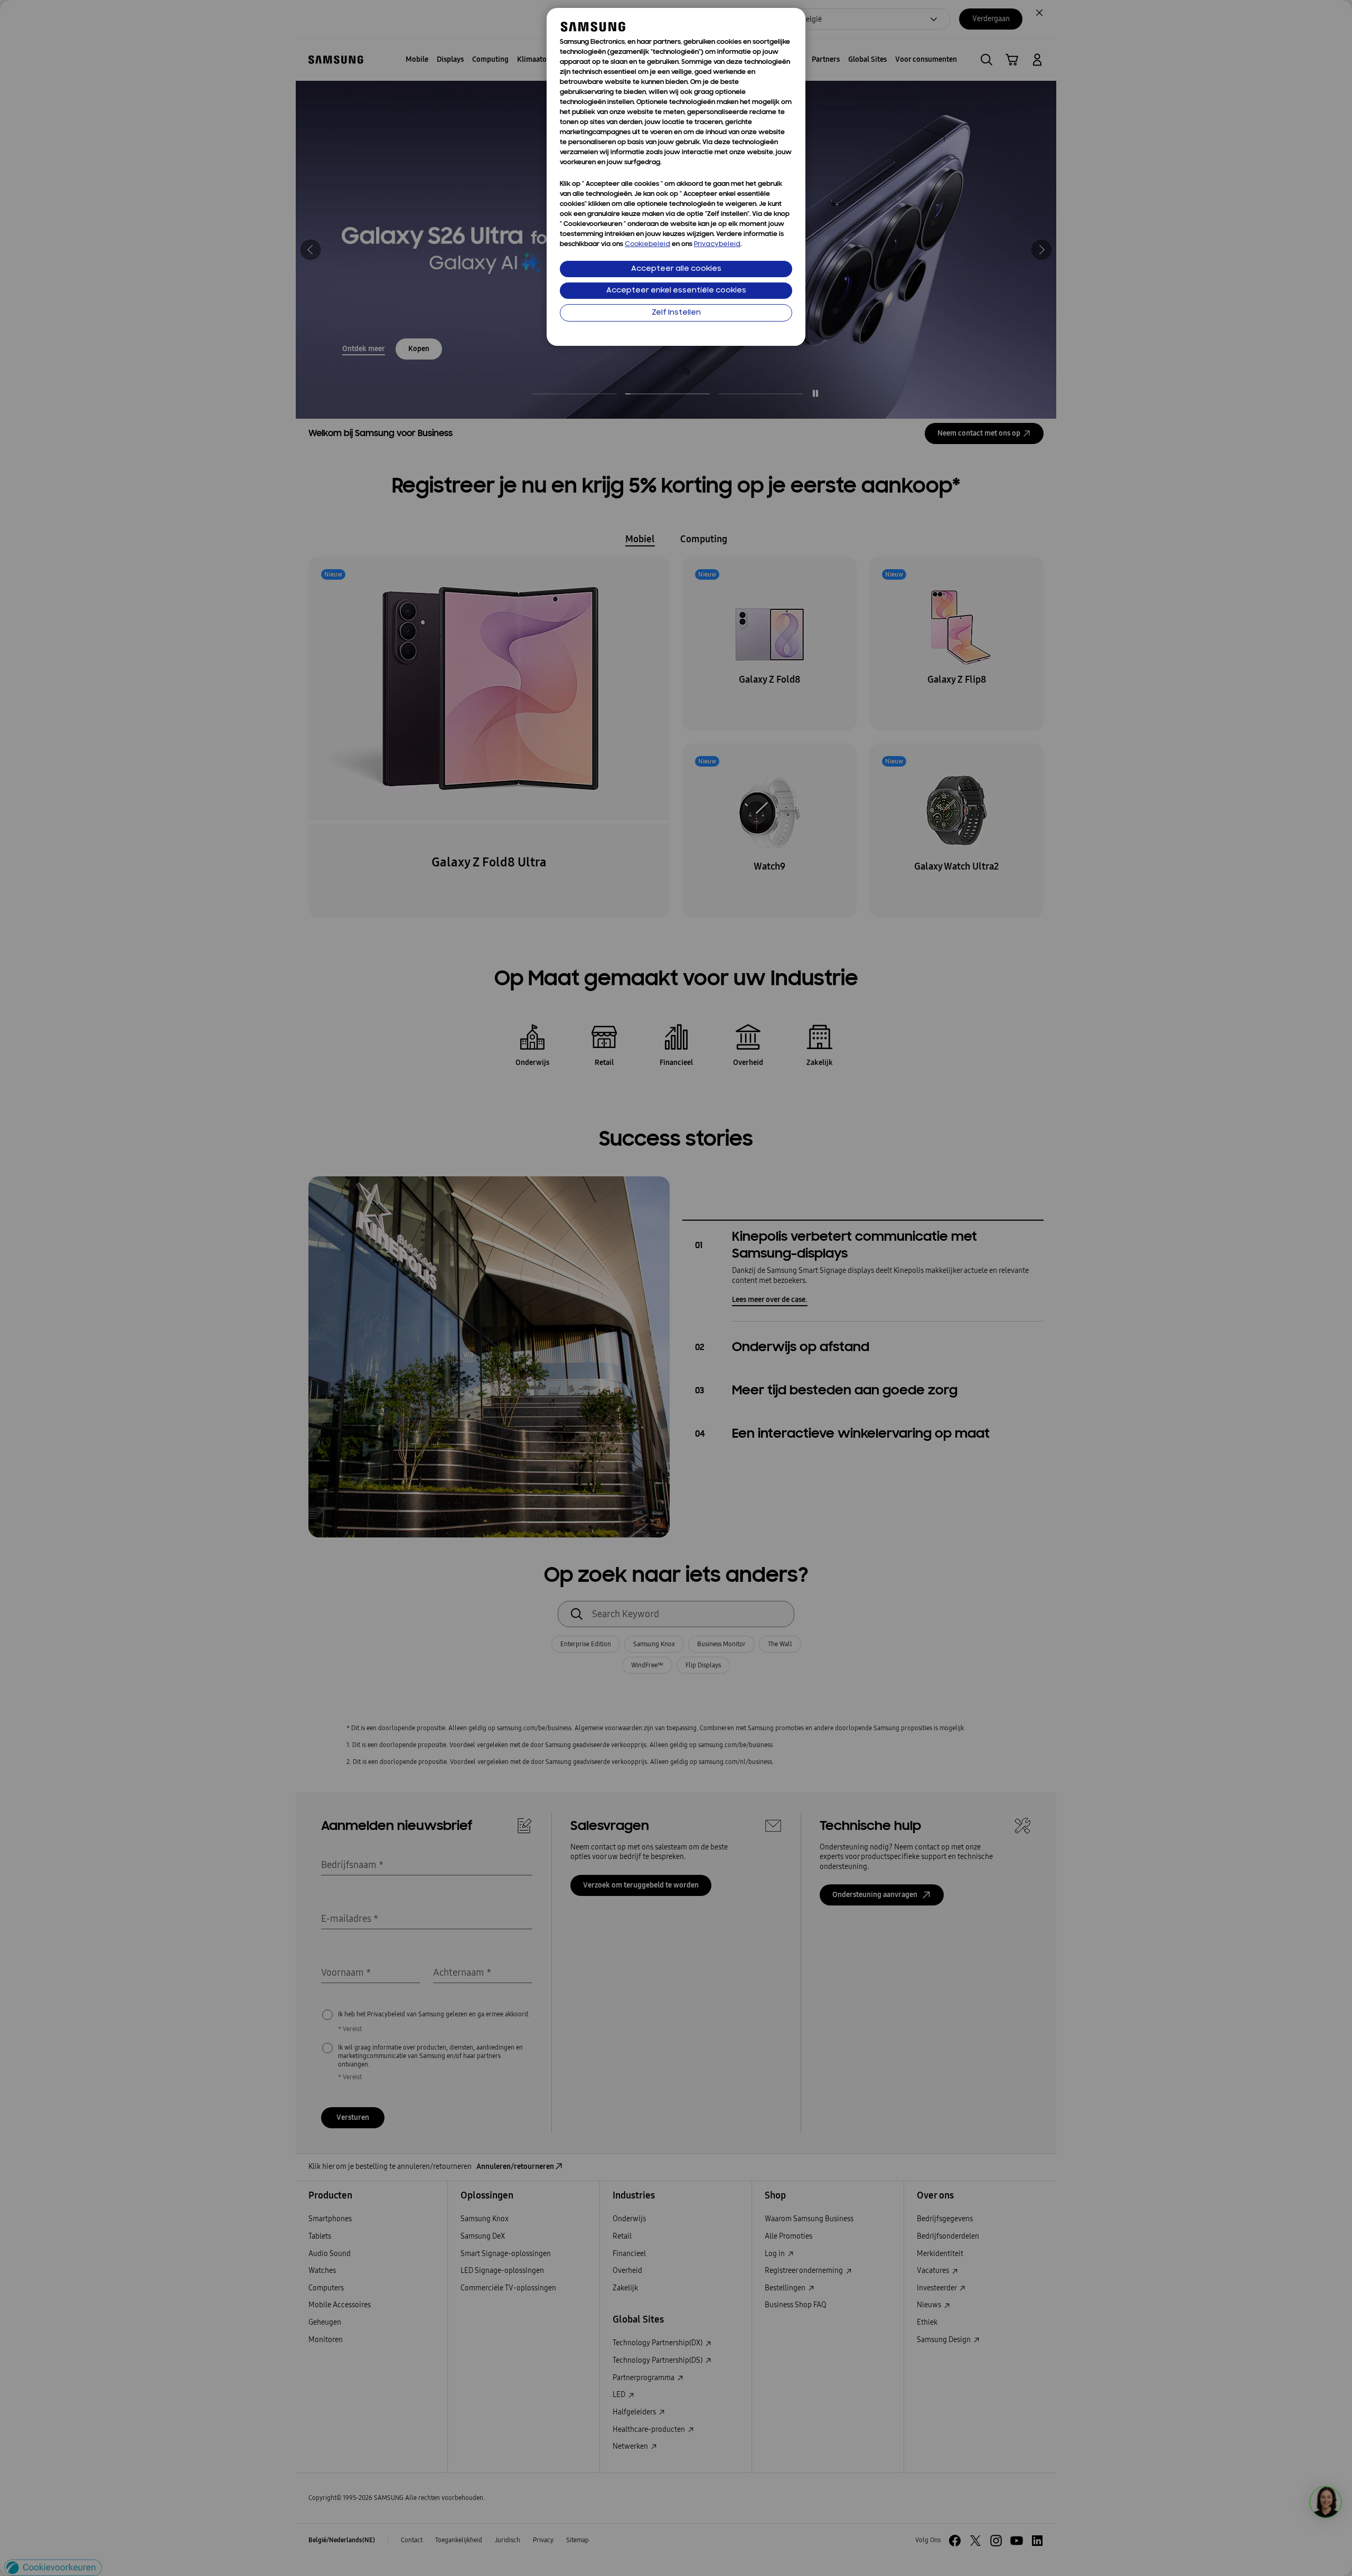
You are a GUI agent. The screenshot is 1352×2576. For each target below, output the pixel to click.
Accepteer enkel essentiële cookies (676, 291)
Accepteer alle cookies (676, 269)
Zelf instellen (676, 313)
